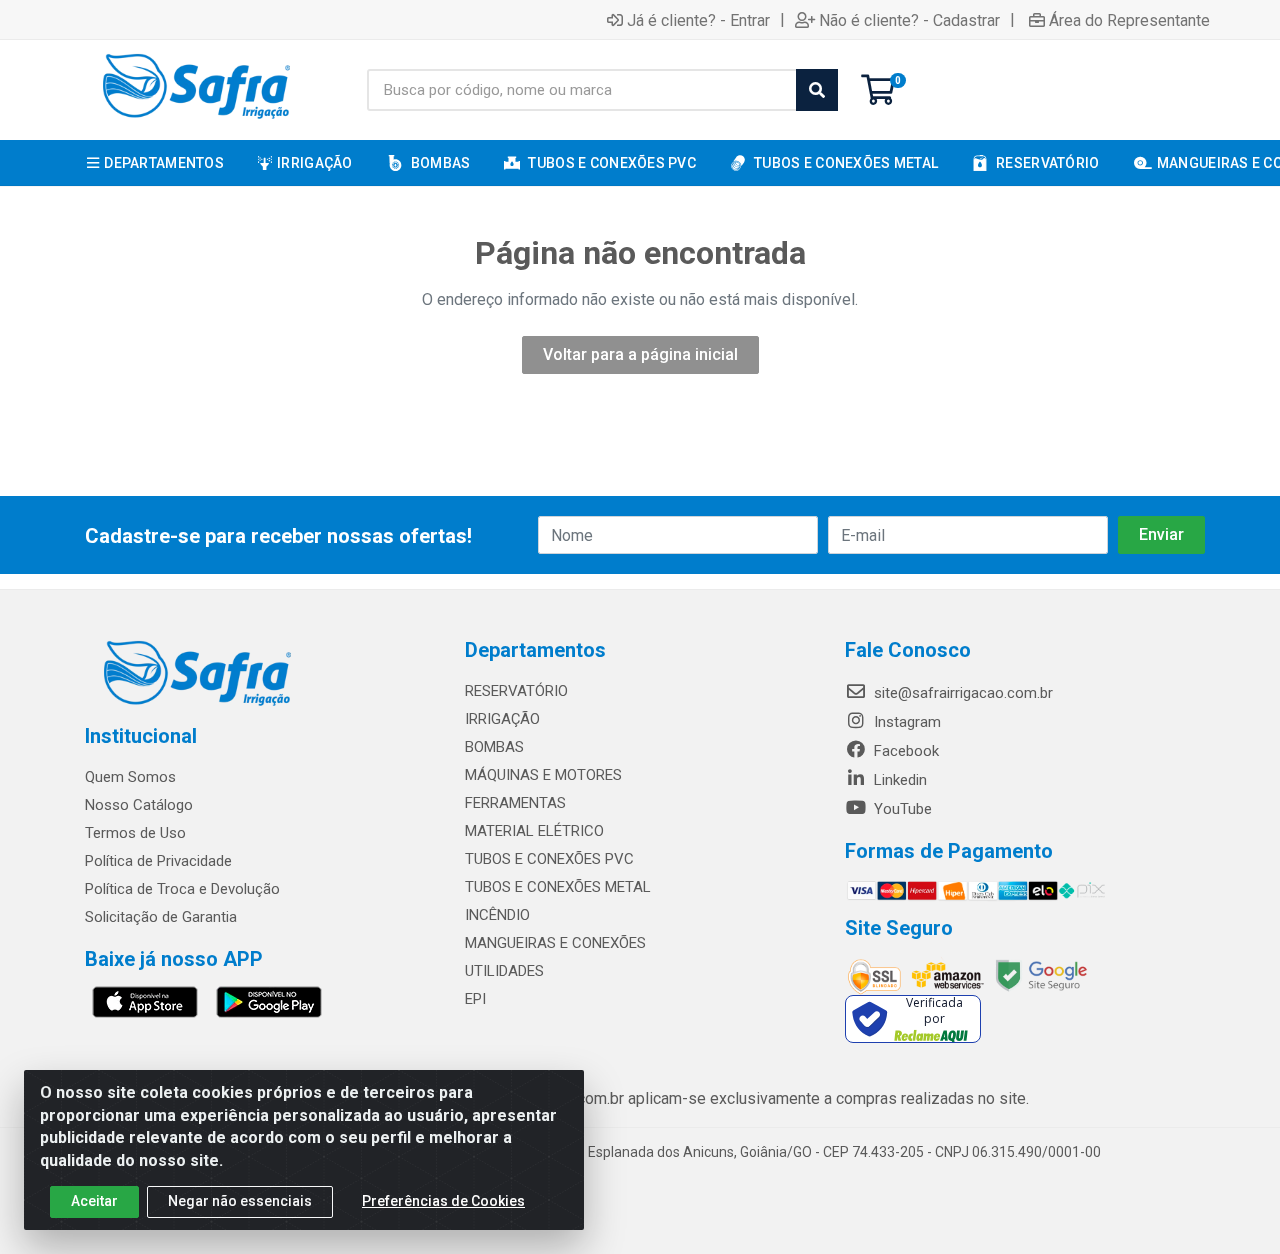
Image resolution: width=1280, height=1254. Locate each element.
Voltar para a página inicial (640, 354)
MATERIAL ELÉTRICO (534, 831)
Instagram (905, 722)
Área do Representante (1129, 20)
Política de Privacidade (158, 861)
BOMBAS (494, 747)
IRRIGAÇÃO (502, 719)
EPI (475, 999)
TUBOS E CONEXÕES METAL (558, 887)
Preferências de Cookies (443, 1201)
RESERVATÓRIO (516, 691)
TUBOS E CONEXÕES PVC (549, 859)
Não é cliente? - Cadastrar (909, 20)
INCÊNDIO (497, 915)
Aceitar (94, 1201)
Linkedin (898, 780)
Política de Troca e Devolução (182, 889)
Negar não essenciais (240, 1201)
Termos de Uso (135, 833)
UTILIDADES (504, 971)
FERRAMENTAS (515, 803)
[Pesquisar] (817, 90)
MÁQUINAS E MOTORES (543, 775)
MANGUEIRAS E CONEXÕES (555, 943)
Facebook (904, 751)
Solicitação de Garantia (161, 917)
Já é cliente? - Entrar (698, 20)
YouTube (901, 809)
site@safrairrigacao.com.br (961, 693)
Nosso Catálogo (139, 805)
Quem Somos (130, 777)
